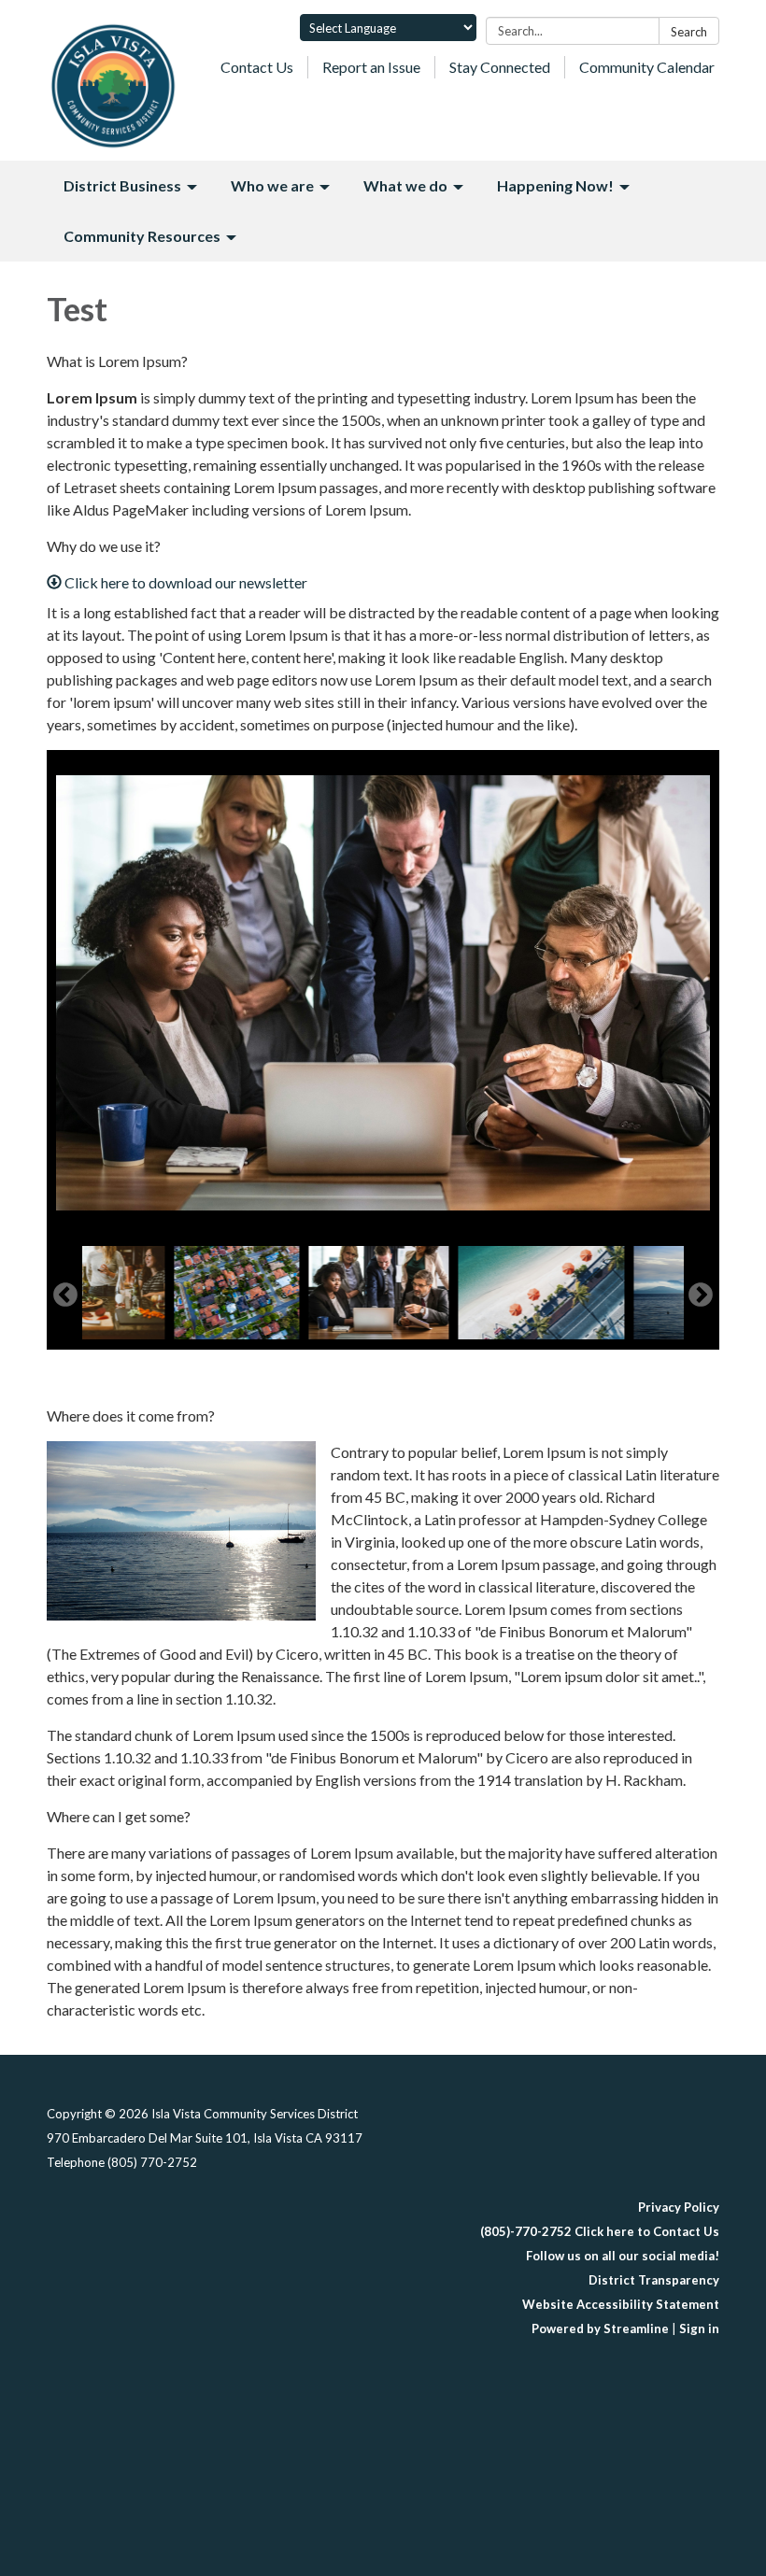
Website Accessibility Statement (621, 2304)
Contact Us (257, 67)
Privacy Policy (679, 2207)
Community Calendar (647, 67)
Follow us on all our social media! (623, 2256)
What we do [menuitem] (405, 185)
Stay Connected (500, 67)
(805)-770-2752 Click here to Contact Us (600, 2231)
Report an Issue (371, 67)
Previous (65, 1295)
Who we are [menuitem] (272, 185)
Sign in (699, 2328)
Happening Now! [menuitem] (555, 185)
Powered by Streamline (600, 2328)
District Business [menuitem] (122, 185)
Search (689, 32)
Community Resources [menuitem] (142, 236)
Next (701, 1295)
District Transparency (654, 2280)
